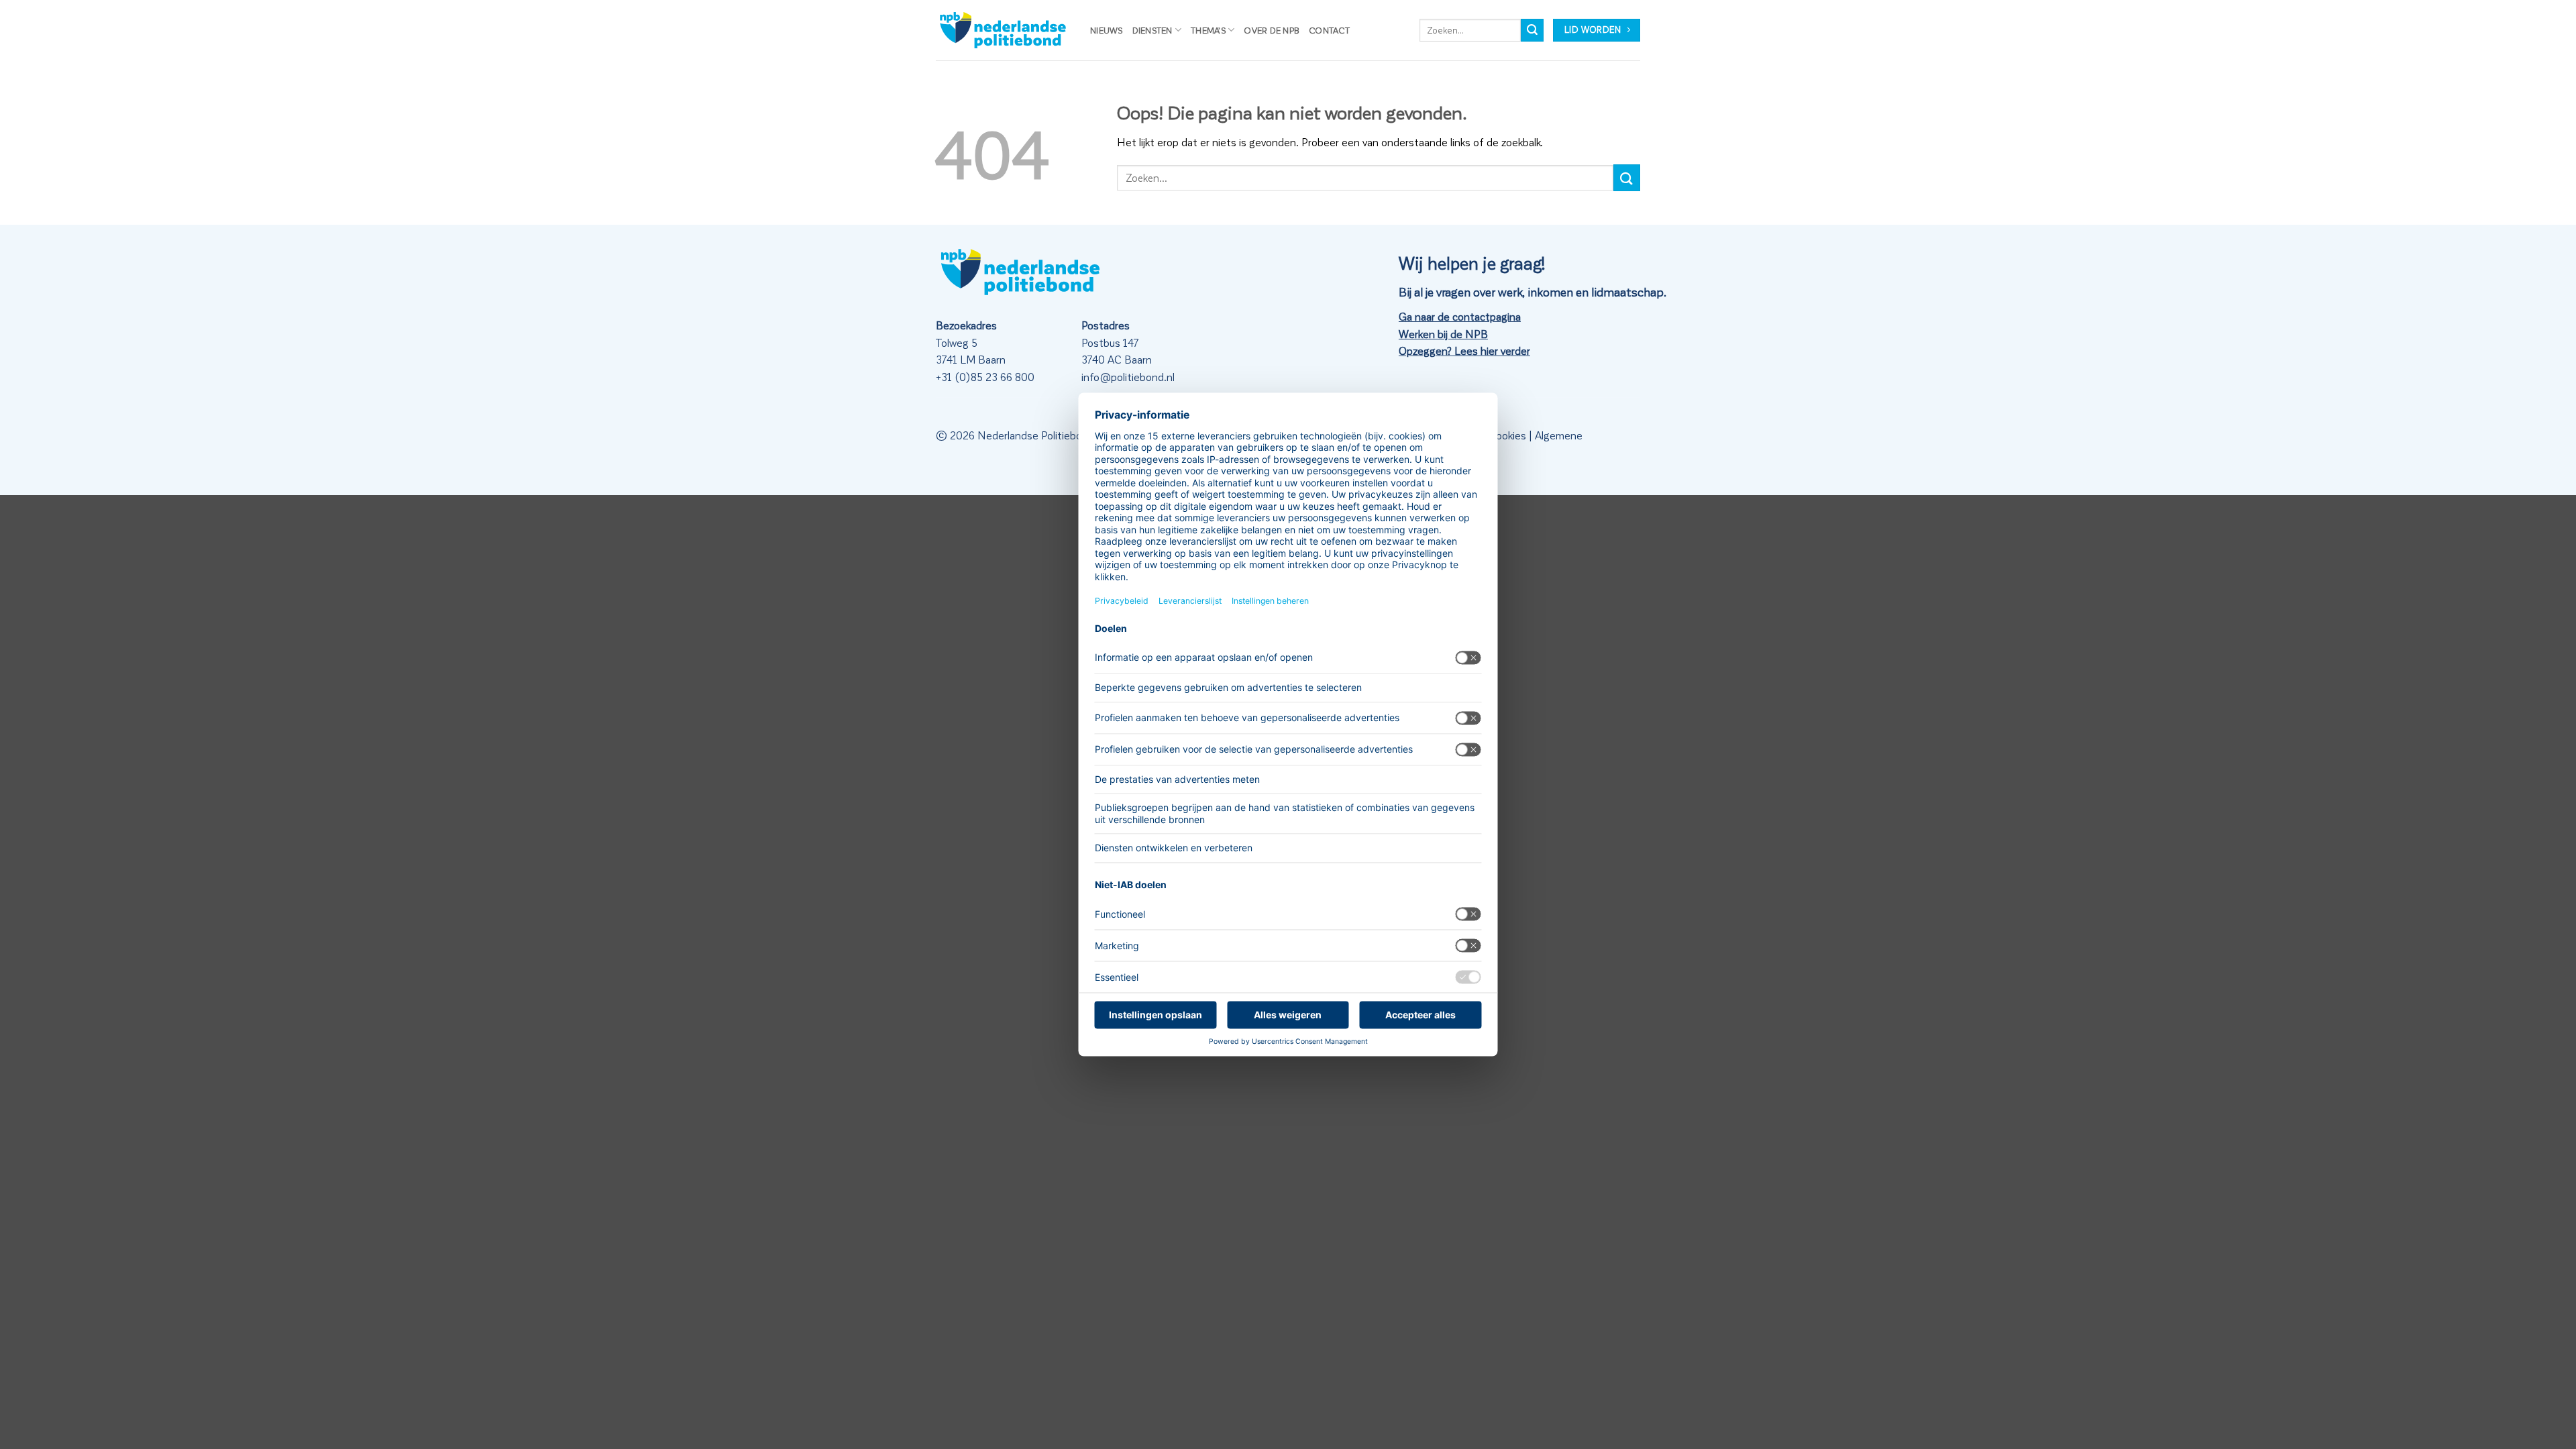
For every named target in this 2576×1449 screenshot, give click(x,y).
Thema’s (1208, 30)
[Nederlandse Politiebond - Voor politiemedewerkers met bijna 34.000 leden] (1003, 30)
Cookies (1507, 435)
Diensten (1152, 30)
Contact (1329, 30)
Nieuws (1107, 30)
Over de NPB (1272, 30)
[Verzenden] (1532, 30)
